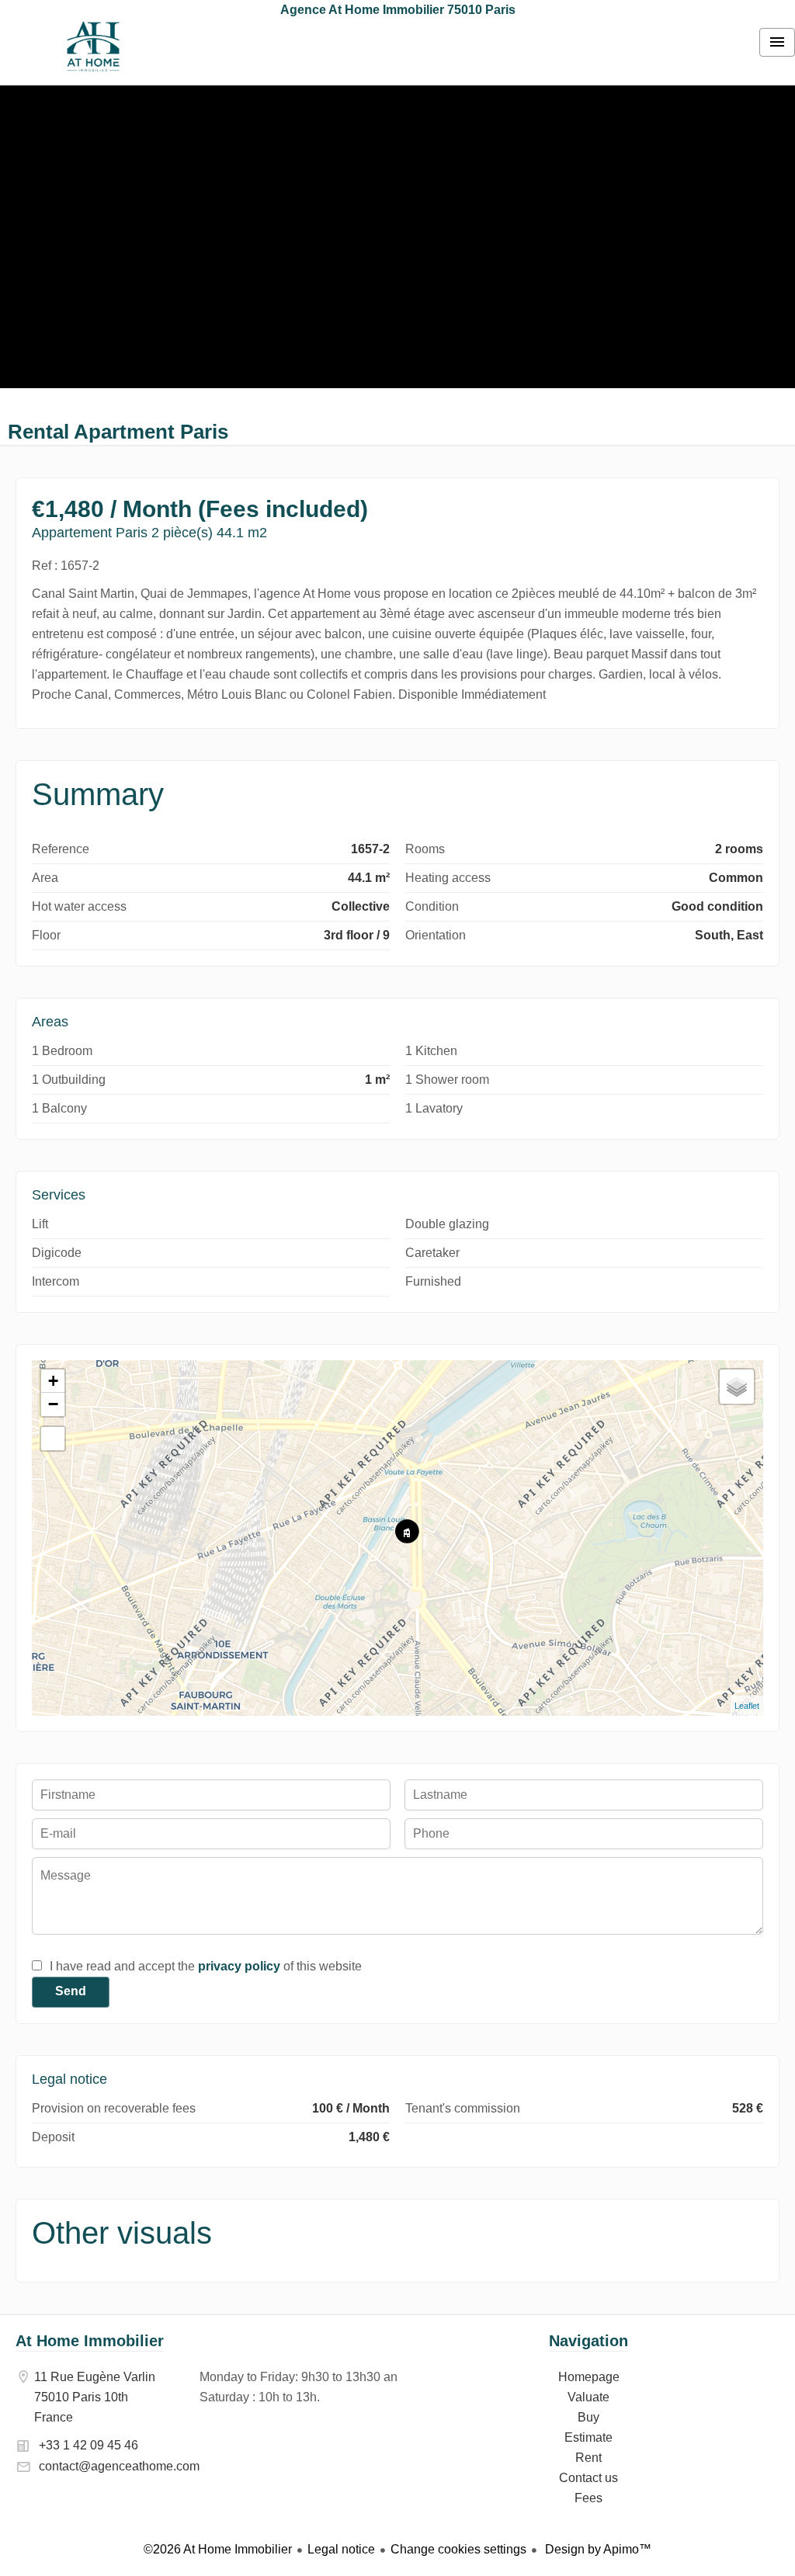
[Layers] (737, 1387)
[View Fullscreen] (53, 1439)
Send (71, 1991)
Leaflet (747, 1706)
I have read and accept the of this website (206, 1966)
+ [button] (53, 1381)
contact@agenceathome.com (119, 2466)
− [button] (53, 1404)
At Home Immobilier (90, 2341)
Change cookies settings (458, 2549)
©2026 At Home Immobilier (218, 2549)
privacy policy (239, 1966)
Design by (597, 2549)
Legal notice (341, 2549)
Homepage (93, 47)
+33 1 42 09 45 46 (89, 2445)
